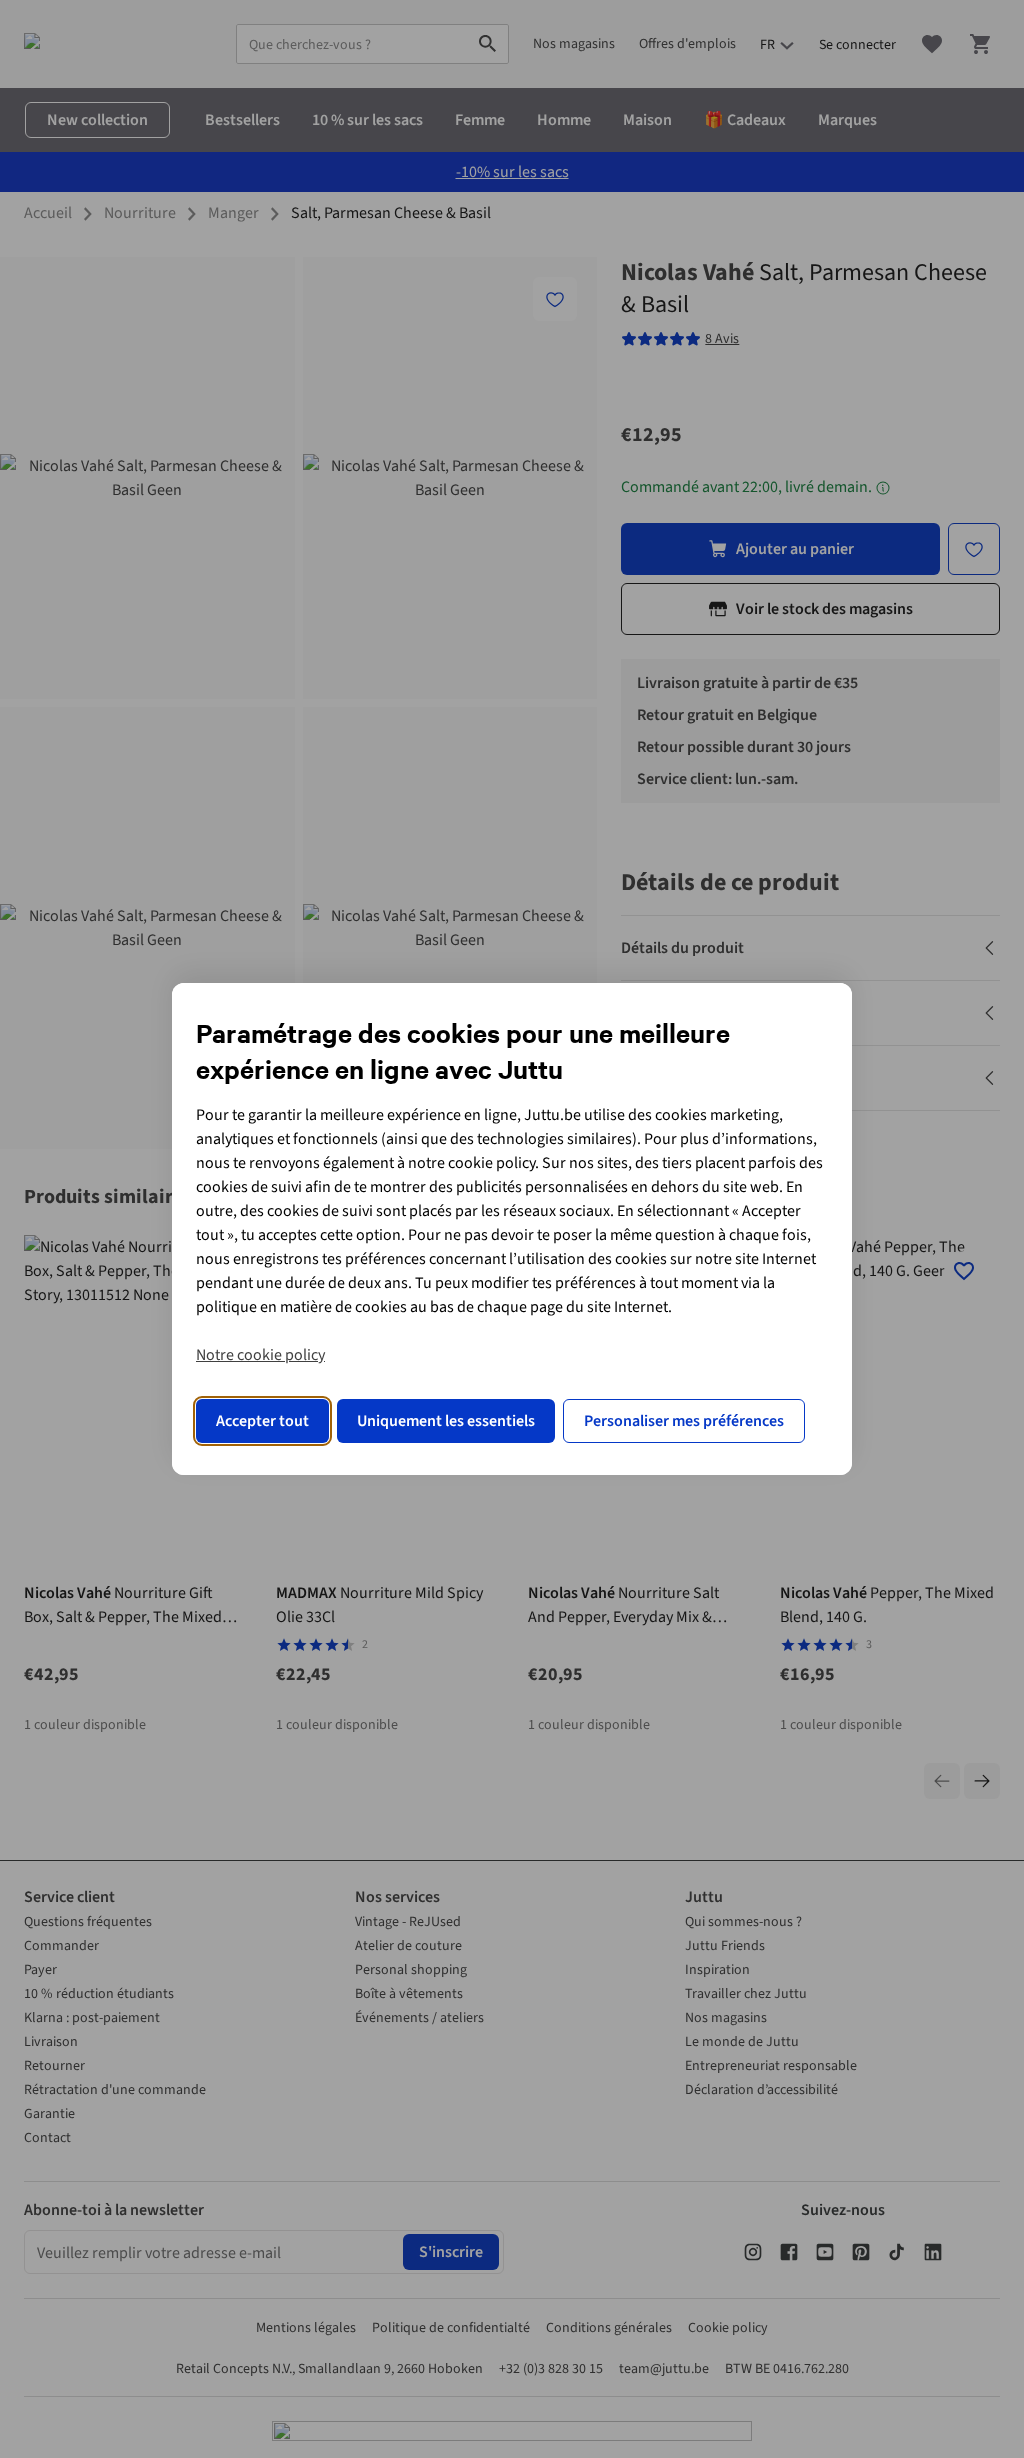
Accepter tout (262, 1421)
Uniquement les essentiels (446, 1421)
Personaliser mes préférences (684, 1421)
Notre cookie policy (260, 1355)
